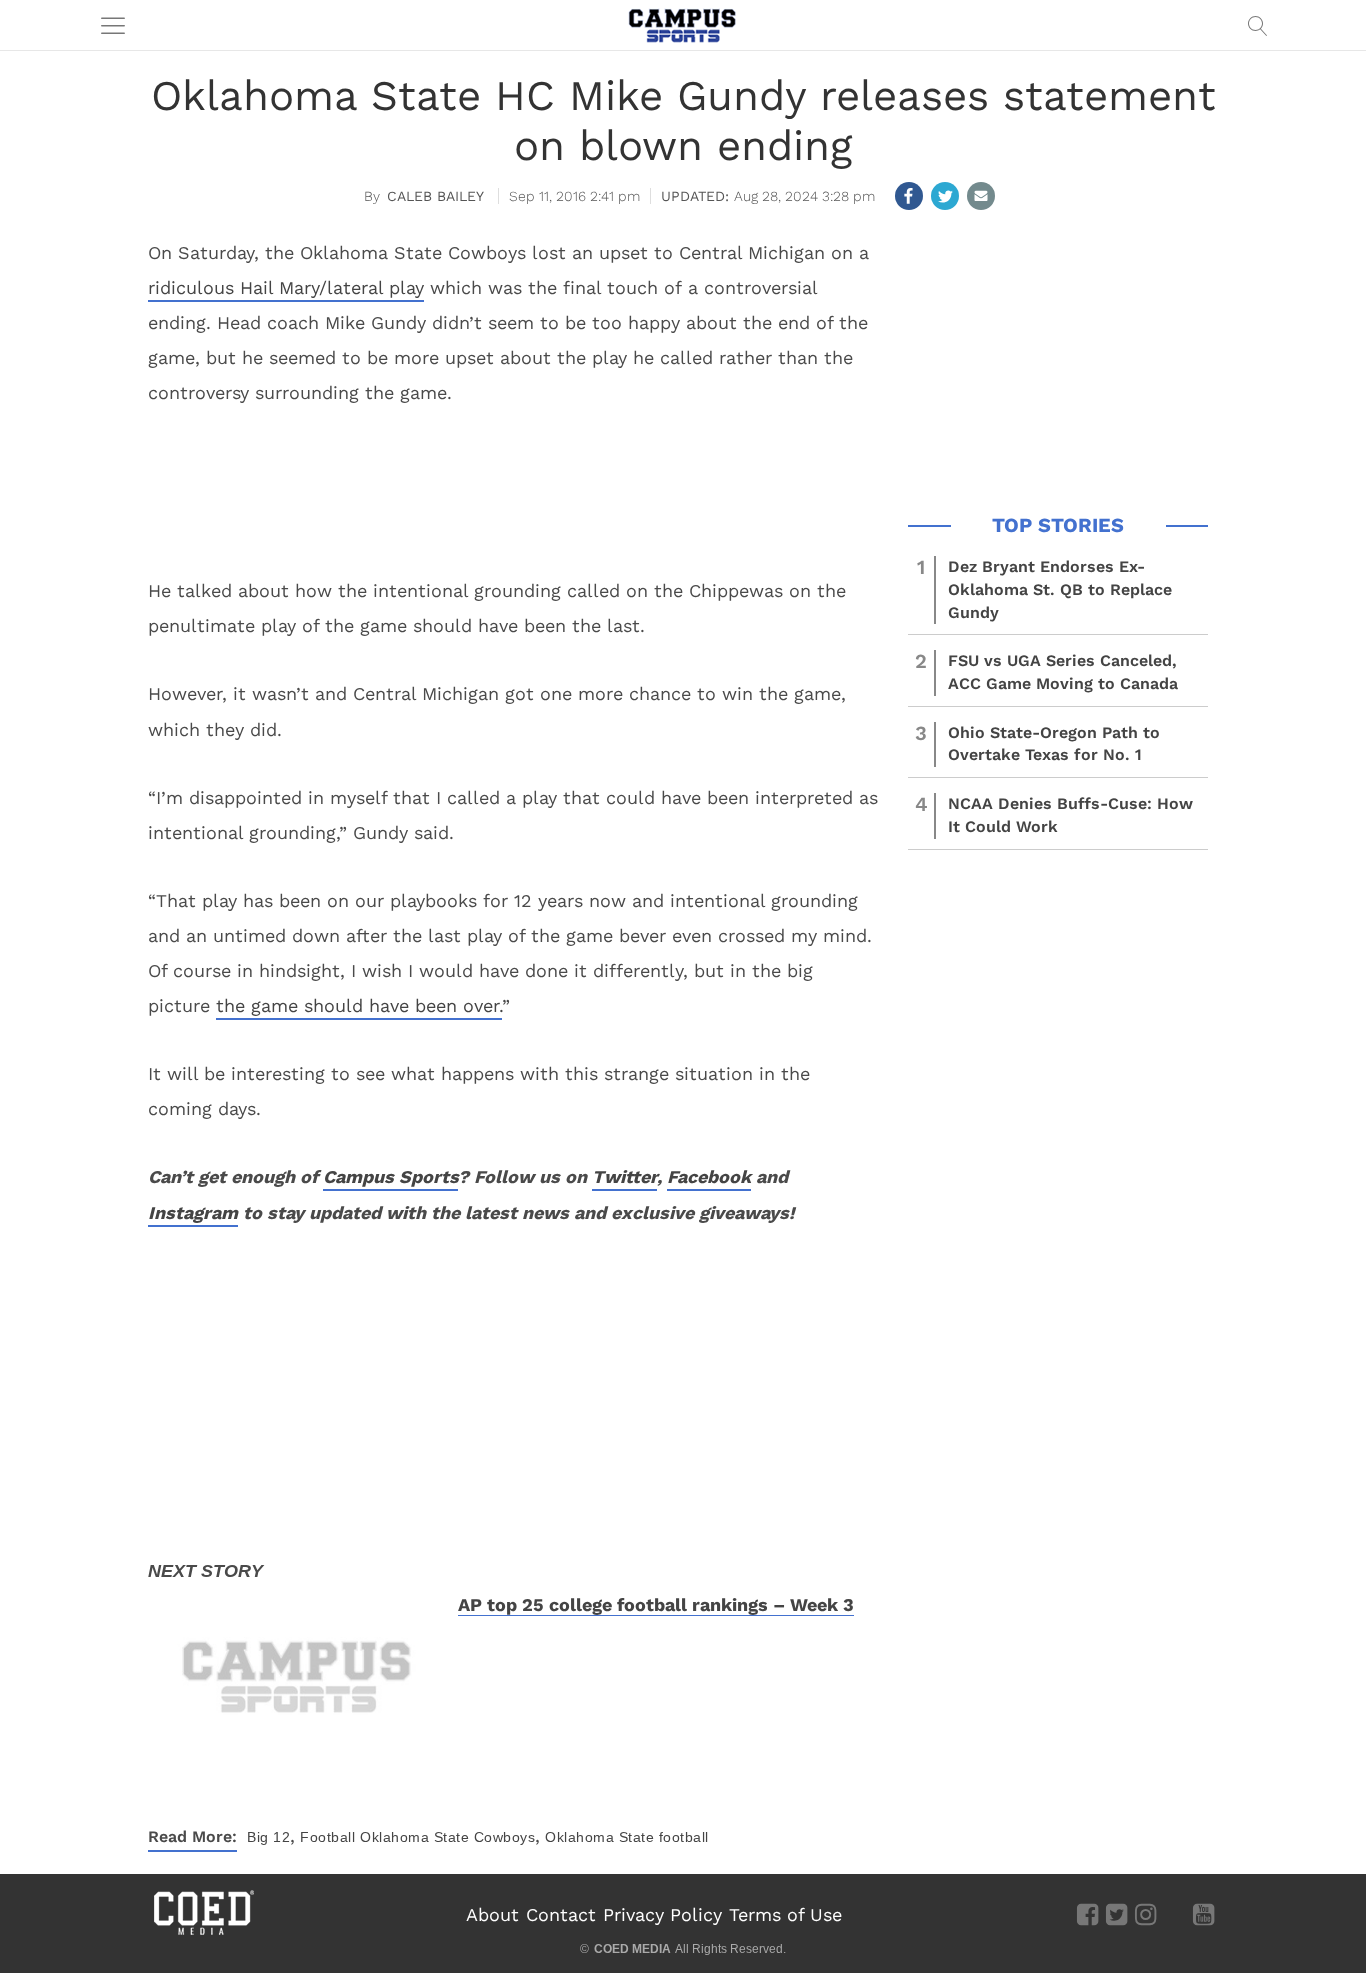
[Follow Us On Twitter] (1116, 1914)
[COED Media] (203, 1933)
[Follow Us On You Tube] (1203, 1914)
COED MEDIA (632, 1949)
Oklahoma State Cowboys (447, 1837)
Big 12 (268, 1837)
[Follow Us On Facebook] (1087, 1914)
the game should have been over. (359, 1005)
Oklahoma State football (627, 1837)
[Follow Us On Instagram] (1145, 1914)
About (492, 1914)
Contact (561, 1914)
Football (327, 1837)
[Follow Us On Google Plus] (1174, 1914)
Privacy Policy (662, 1914)
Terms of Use (785, 1914)
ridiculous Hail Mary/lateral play (286, 287)
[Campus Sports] (683, 25)
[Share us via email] (981, 196)
